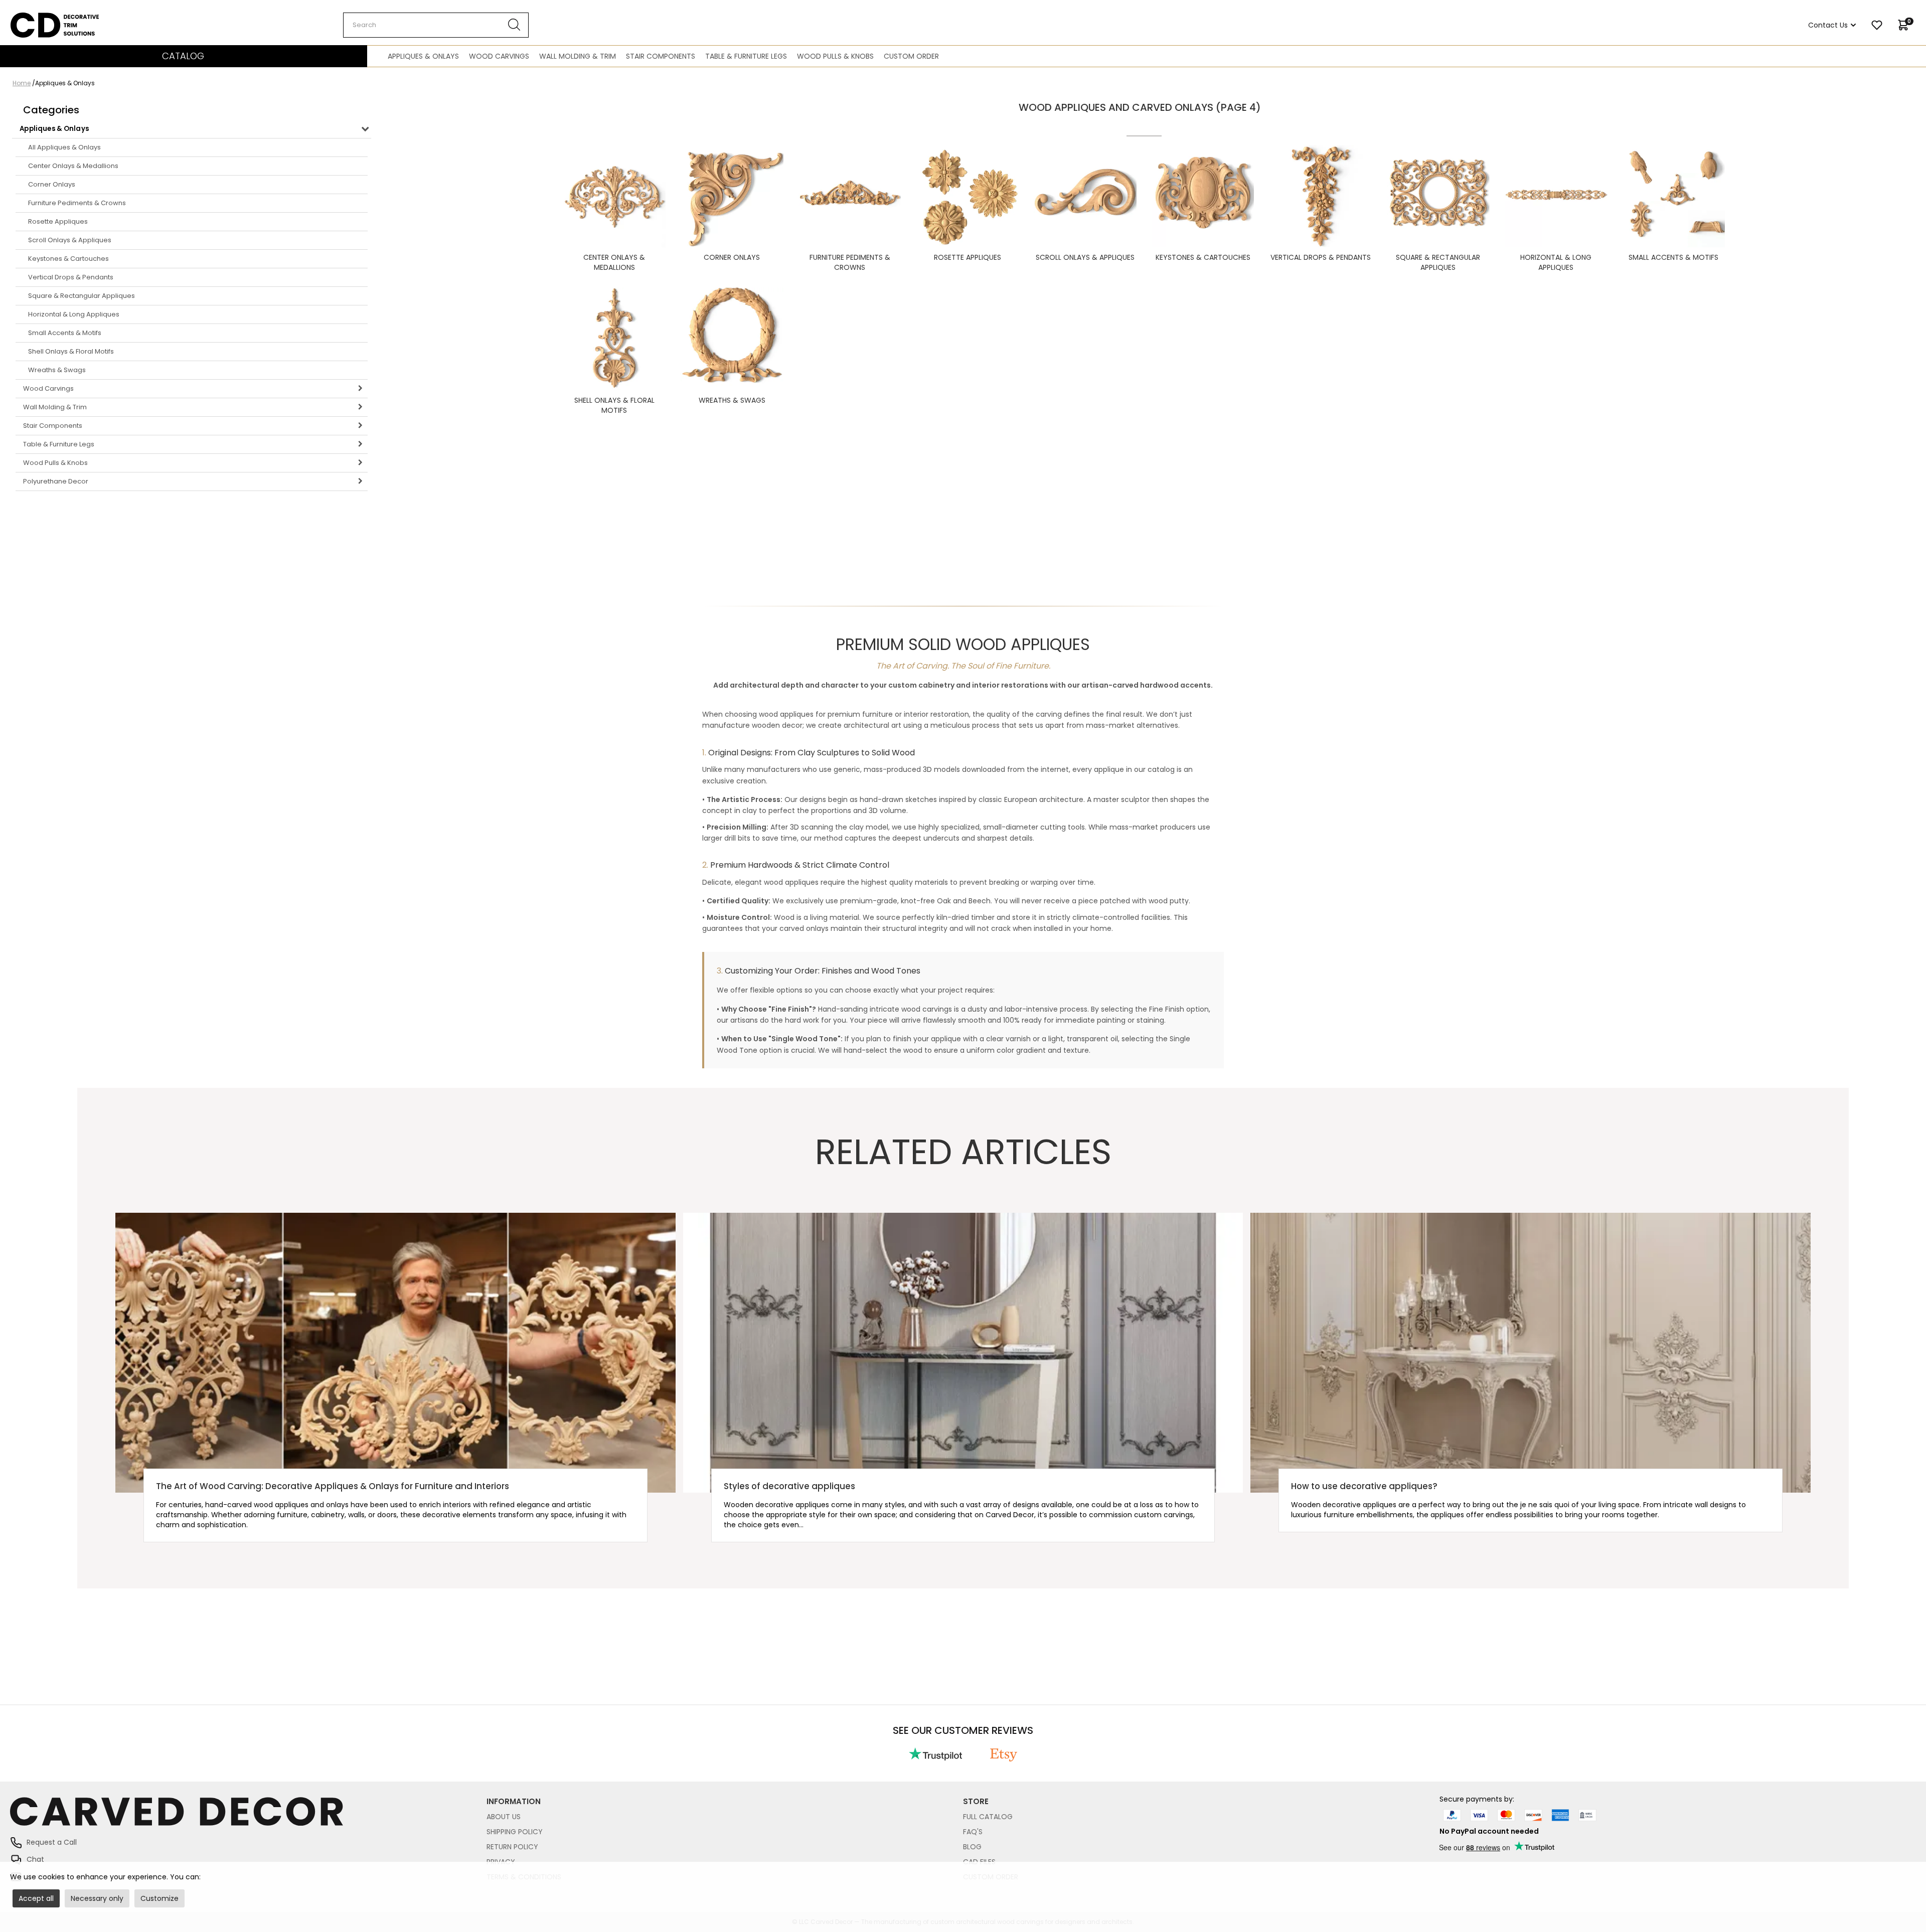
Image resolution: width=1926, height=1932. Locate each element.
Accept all (36, 1898)
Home (22, 83)
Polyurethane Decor (56, 481)
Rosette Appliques (58, 221)
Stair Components (661, 56)
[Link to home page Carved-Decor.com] (248, 1817)
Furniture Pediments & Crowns (77, 203)
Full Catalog (988, 1817)
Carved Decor (35, 18)
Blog (972, 1847)
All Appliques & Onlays (64, 147)
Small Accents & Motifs (65, 333)
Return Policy (512, 1847)
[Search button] (514, 25)
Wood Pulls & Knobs (835, 56)
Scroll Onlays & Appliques (70, 240)
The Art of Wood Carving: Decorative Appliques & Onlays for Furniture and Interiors (333, 1486)
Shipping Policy (515, 1832)
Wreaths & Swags (57, 370)
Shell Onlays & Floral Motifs (71, 351)
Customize (159, 1898)
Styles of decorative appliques (789, 1486)
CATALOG (183, 56)
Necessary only (97, 1898)
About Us (504, 1817)
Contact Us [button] (1828, 25)
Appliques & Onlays (423, 56)
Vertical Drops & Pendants (71, 277)
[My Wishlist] (1877, 25)
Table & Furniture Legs (746, 56)
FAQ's (973, 1832)
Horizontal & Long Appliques (74, 314)
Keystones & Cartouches (68, 259)
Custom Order (911, 56)
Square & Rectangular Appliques (82, 296)
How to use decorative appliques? (1364, 1486)
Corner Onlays (52, 184)
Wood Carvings (499, 56)
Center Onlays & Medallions (73, 166)
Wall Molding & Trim (578, 56)
